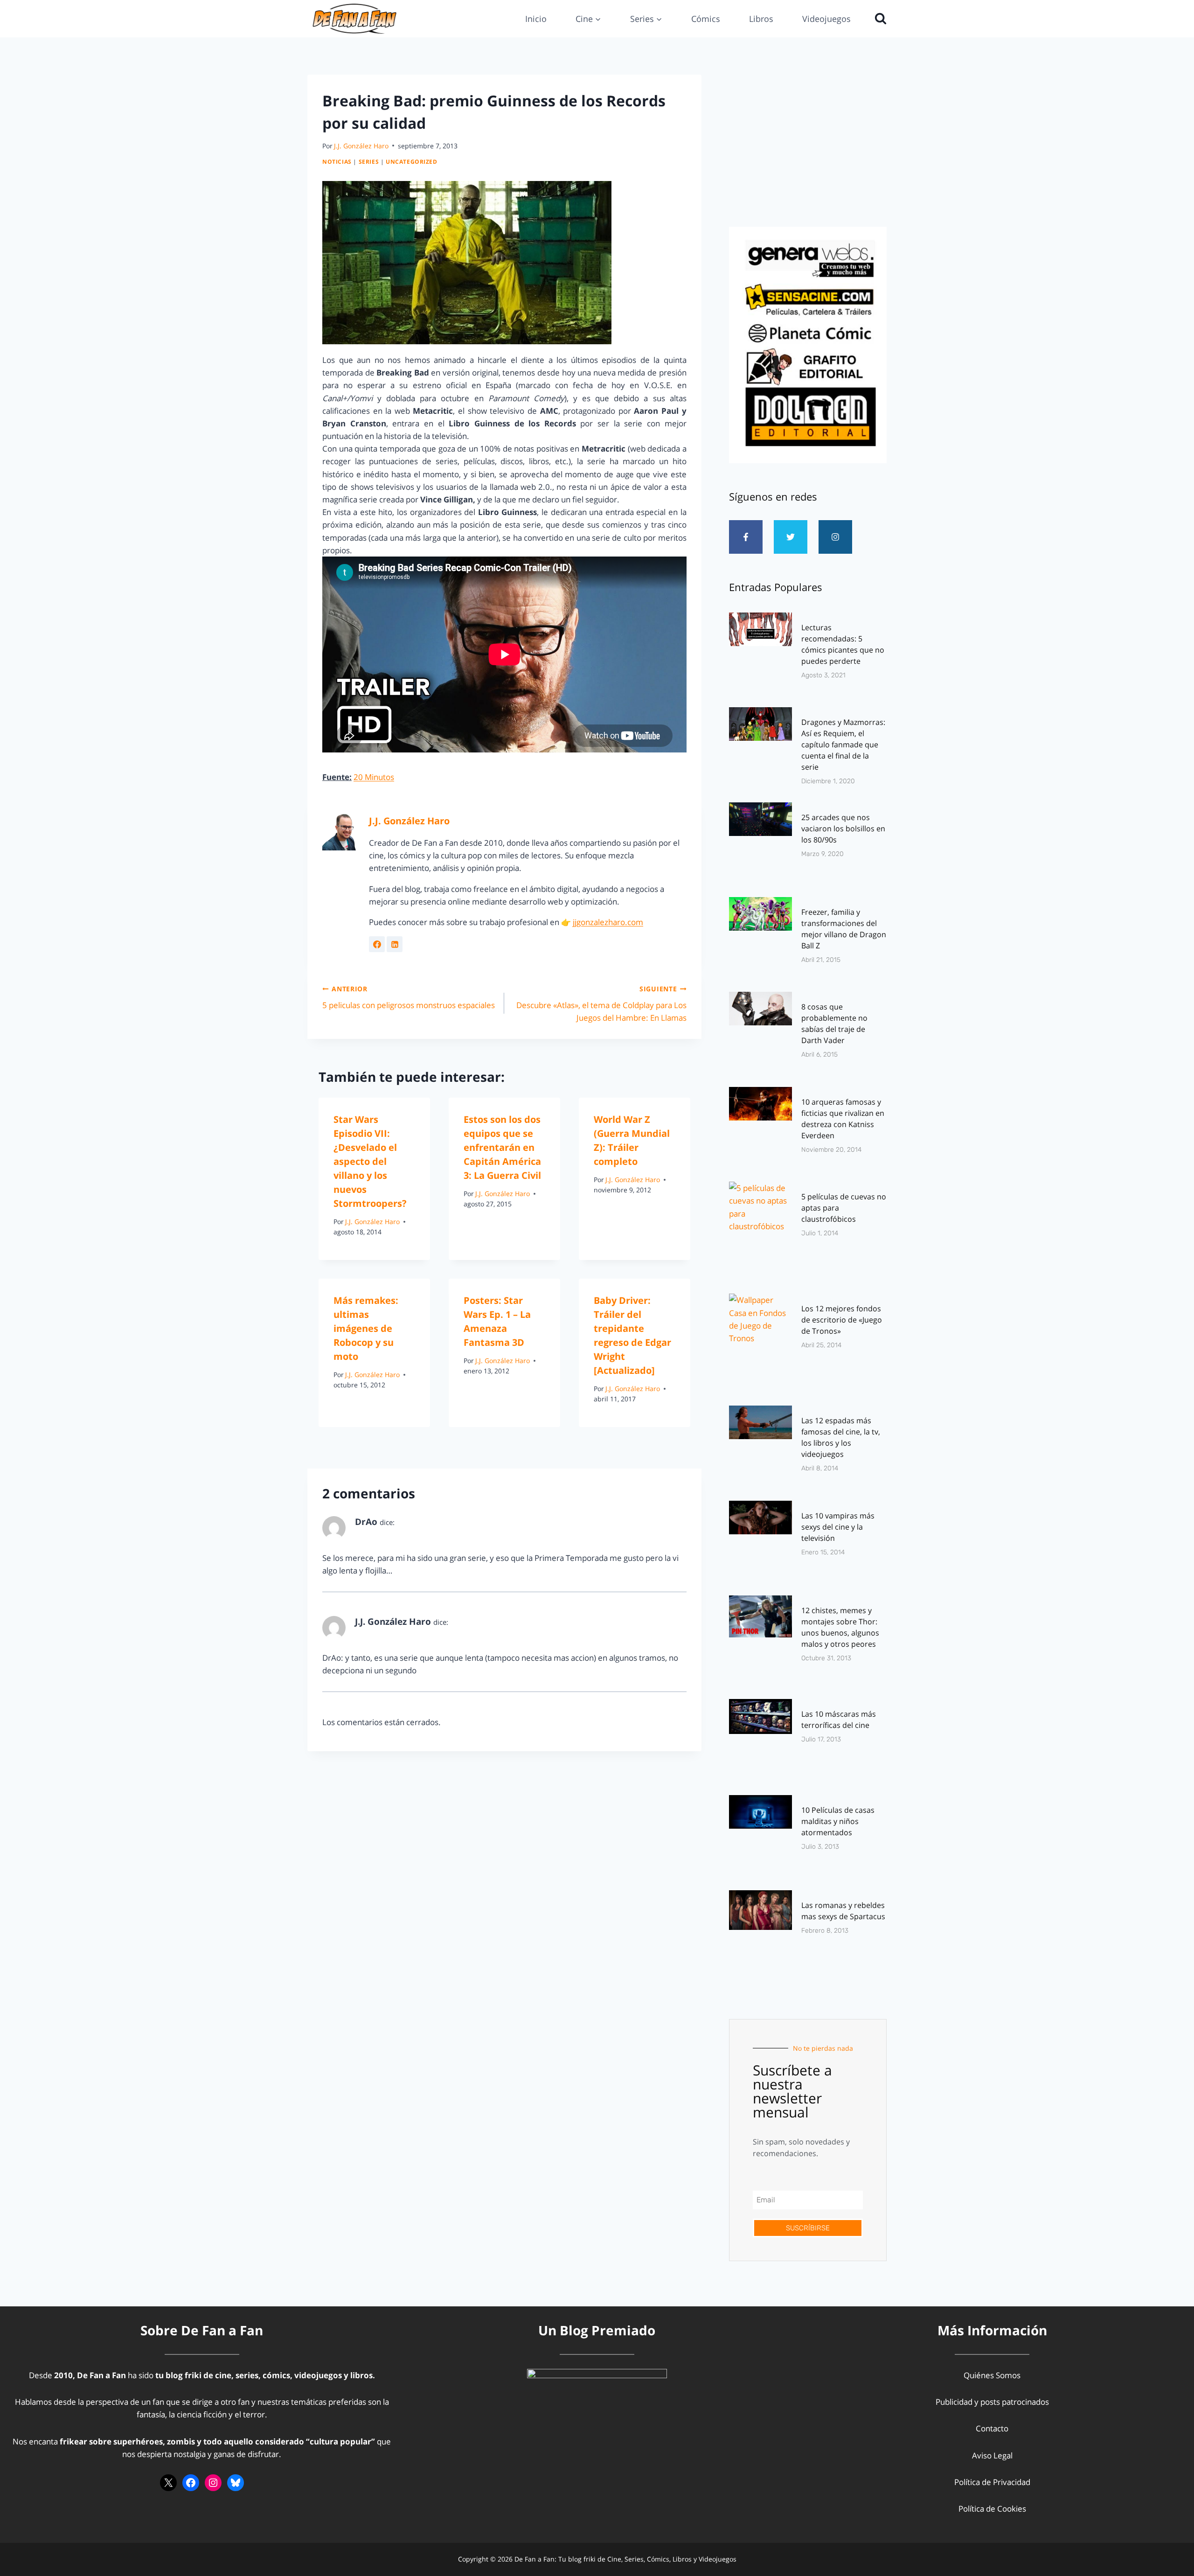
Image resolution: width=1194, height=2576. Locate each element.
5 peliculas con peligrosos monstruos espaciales (409, 997)
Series (369, 161)
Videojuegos (826, 19)
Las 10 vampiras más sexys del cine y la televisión (838, 1527)
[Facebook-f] (746, 537)
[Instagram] (835, 537)
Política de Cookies (992, 2509)
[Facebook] (191, 2483)
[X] (168, 2483)
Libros (761, 19)
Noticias (337, 161)
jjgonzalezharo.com (608, 922)
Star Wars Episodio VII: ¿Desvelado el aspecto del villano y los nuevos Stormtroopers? (370, 1161)
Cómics (706, 19)
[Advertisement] (808, 148)
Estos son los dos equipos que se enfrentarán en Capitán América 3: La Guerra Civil (502, 1147)
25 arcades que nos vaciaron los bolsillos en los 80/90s (843, 828)
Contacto (992, 2428)
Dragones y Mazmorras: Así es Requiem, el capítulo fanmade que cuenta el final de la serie (843, 745)
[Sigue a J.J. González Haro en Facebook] (377, 944)
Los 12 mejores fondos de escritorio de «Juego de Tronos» (842, 1320)
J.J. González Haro (361, 146)
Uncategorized (412, 161)
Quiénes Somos (992, 2375)
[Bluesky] (236, 2483)
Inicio (536, 19)
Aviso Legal (992, 2455)
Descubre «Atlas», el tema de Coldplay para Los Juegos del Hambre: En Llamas (601, 1004)
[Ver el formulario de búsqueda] (878, 19)
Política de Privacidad (992, 2482)
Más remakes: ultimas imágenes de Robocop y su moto (366, 1328)
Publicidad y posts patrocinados (992, 2402)
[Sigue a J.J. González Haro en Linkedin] (395, 944)
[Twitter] (791, 537)
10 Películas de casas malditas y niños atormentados (838, 1821)
